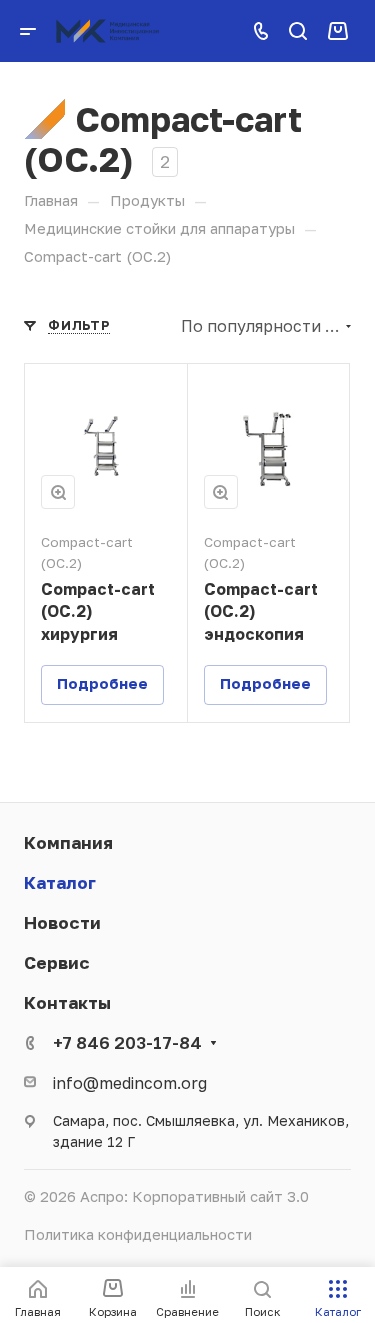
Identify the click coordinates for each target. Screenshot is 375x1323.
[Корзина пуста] (337, 30)
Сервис (57, 962)
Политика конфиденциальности (138, 1234)
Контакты (67, 1002)
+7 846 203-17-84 (127, 1042)
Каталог (60, 882)
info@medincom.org (130, 1082)
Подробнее (102, 683)
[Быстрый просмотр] (58, 492)
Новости (62, 922)
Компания (68, 842)
